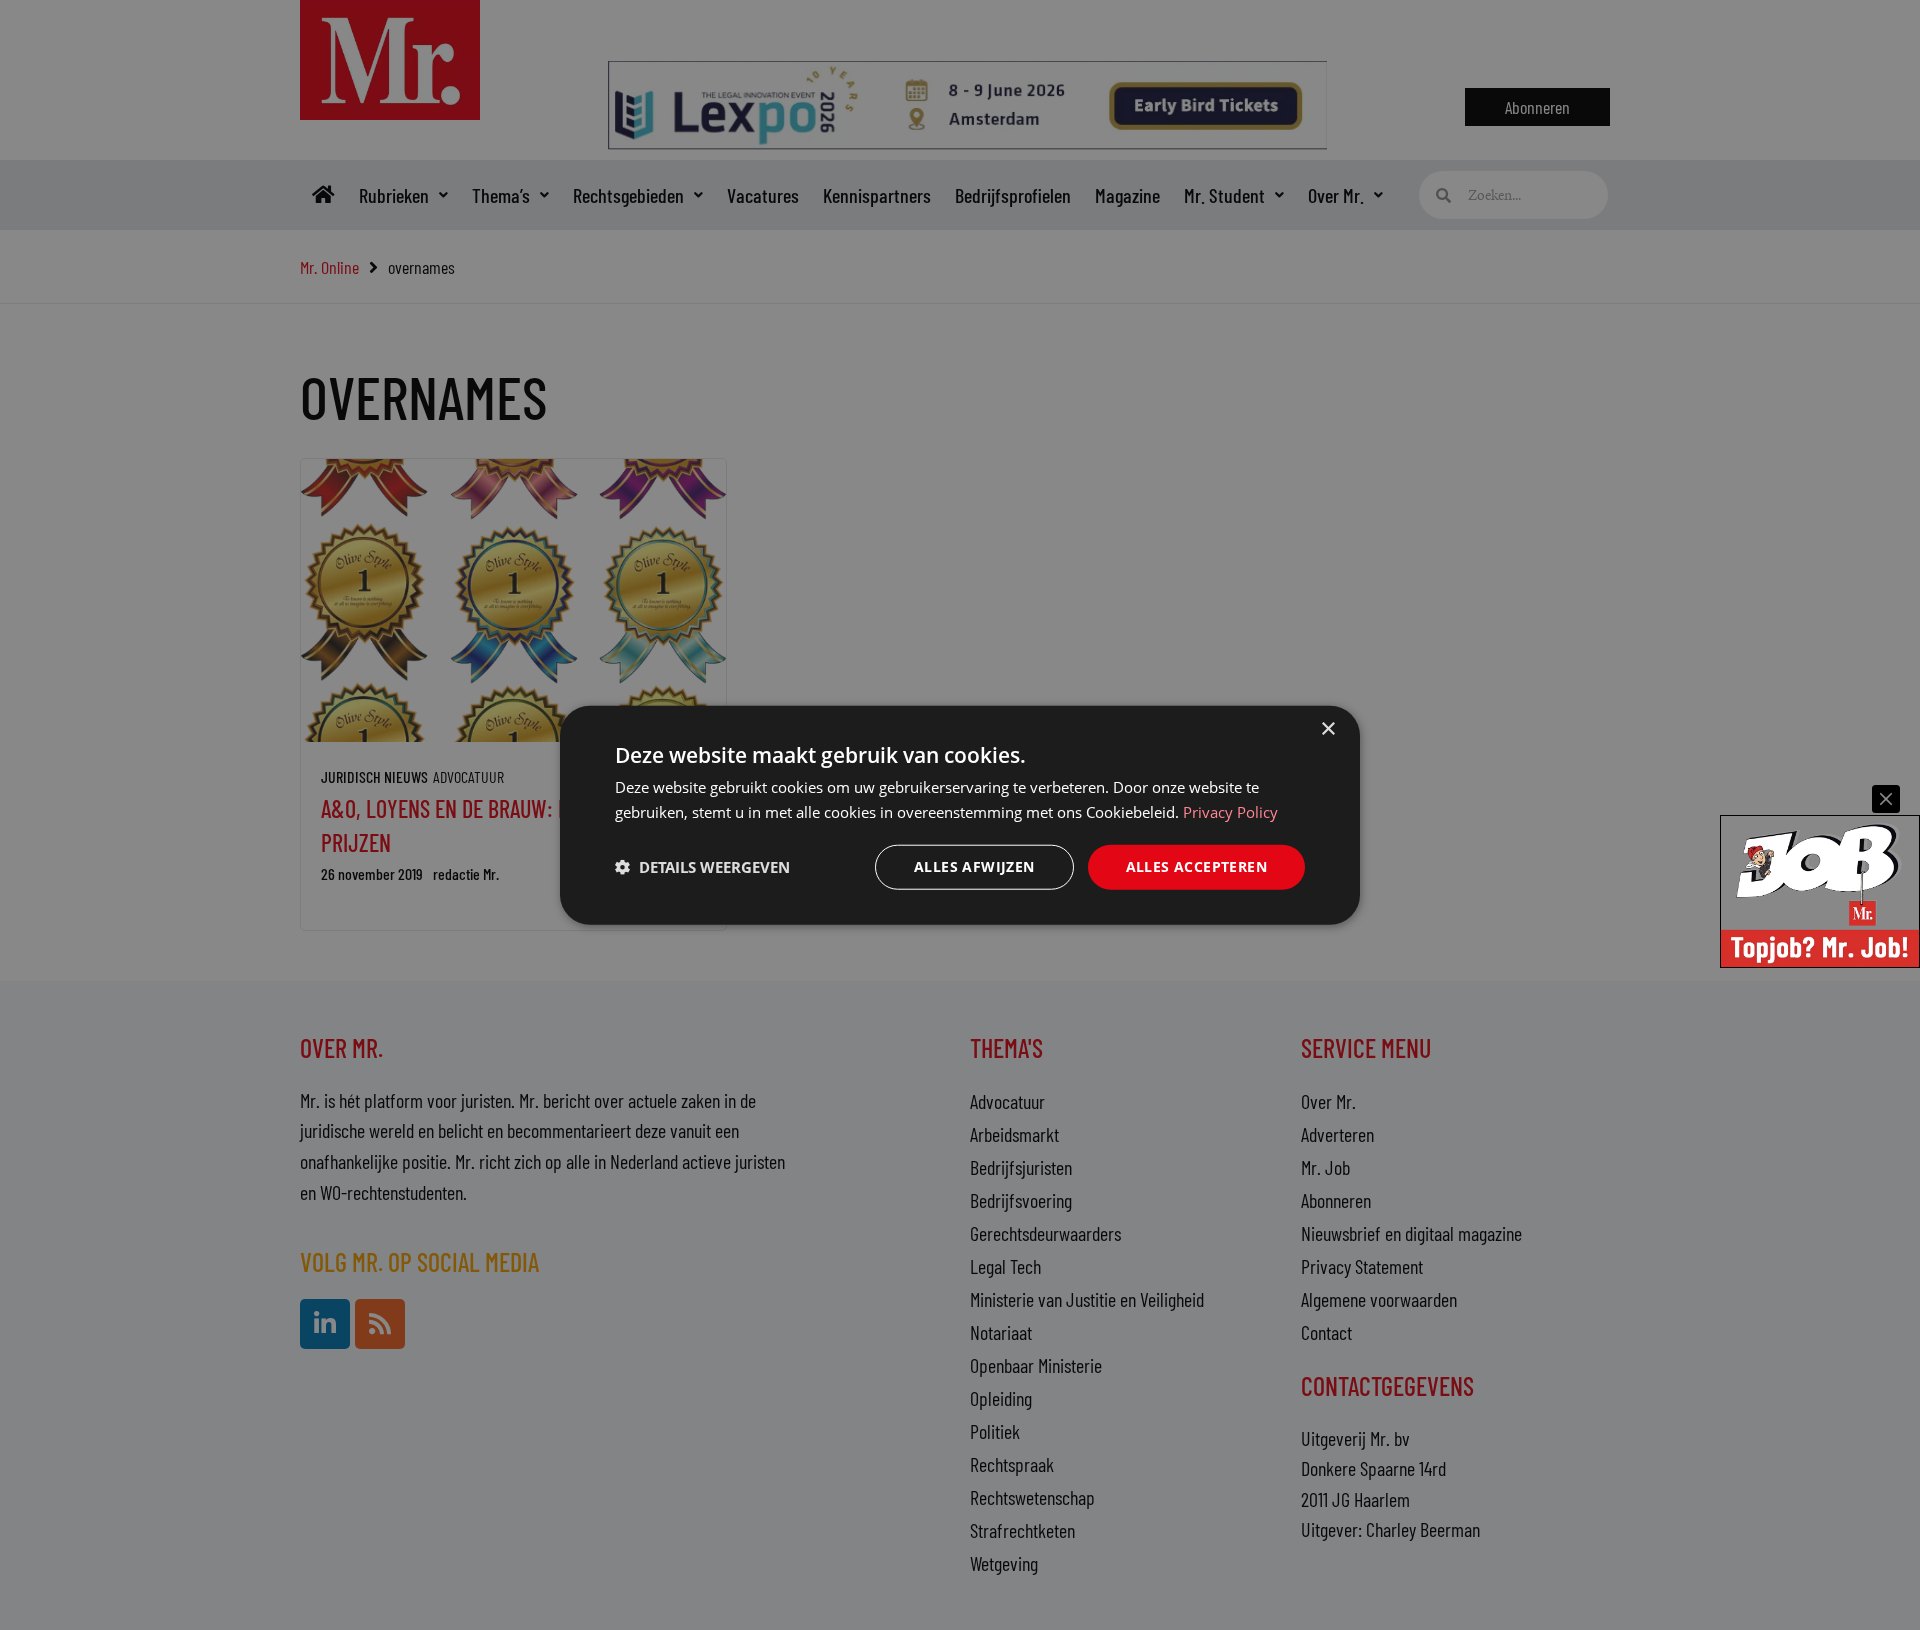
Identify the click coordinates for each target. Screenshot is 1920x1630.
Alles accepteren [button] (1196, 866)
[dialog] (960, 815)
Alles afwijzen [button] (974, 866)
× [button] (1327, 729)
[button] (702, 867)
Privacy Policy (1230, 812)
